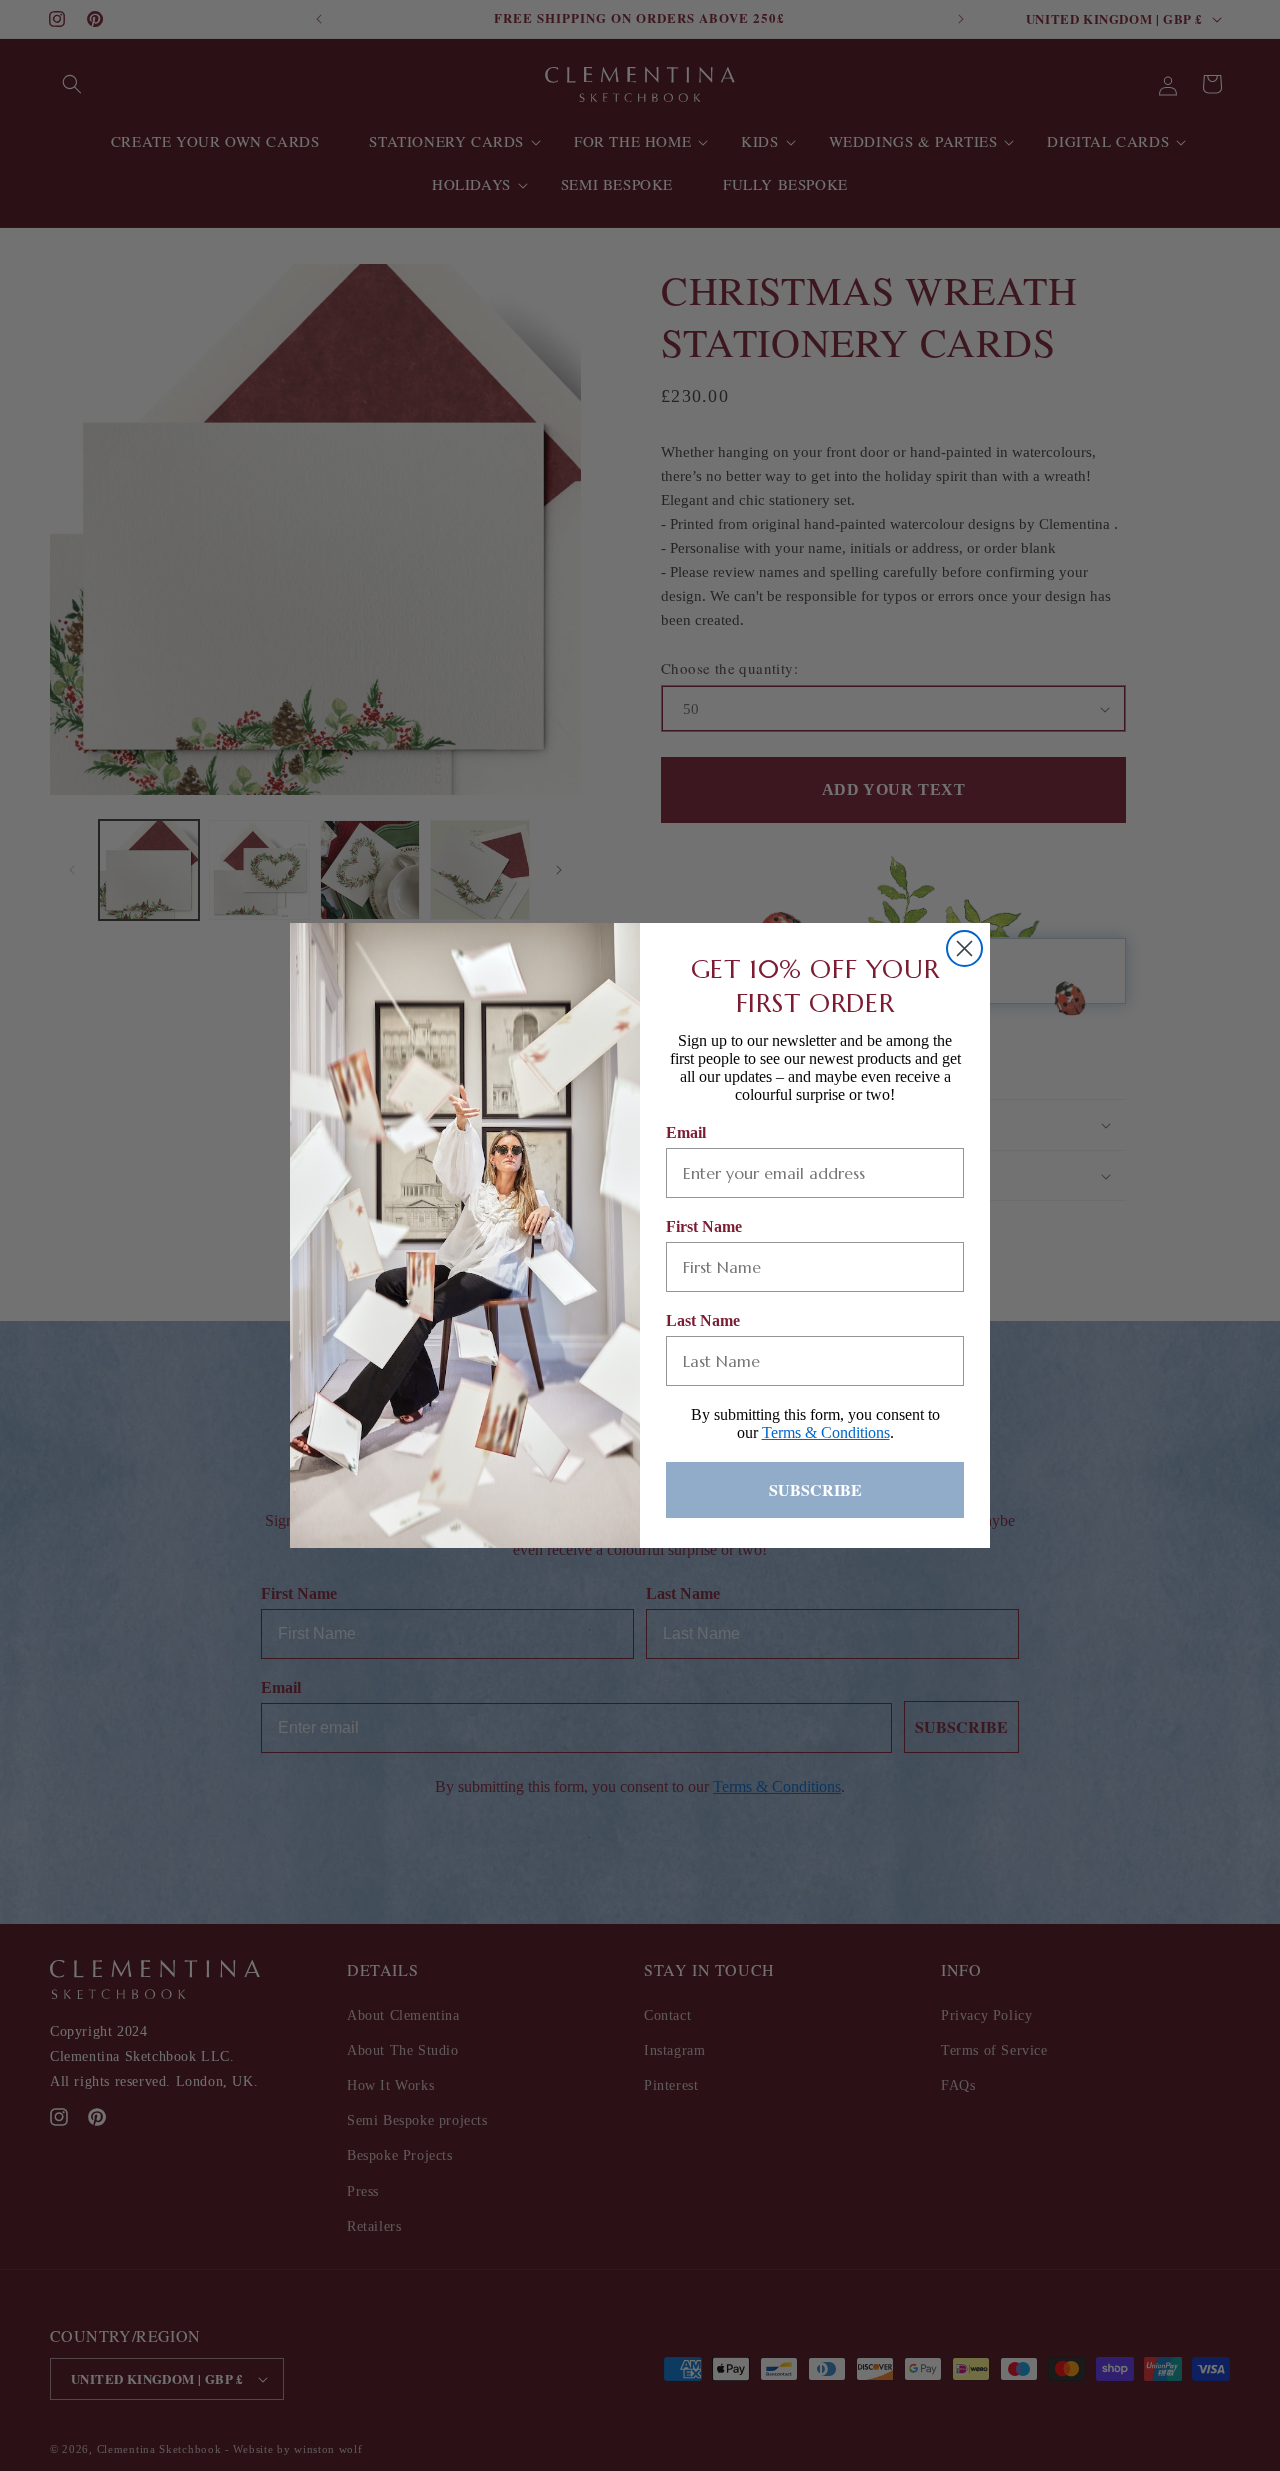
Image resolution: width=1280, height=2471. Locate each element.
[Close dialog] (964, 948)
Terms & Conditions (826, 1432)
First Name (704, 1226)
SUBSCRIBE (815, 1489)
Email (686, 1132)
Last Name (703, 1320)
